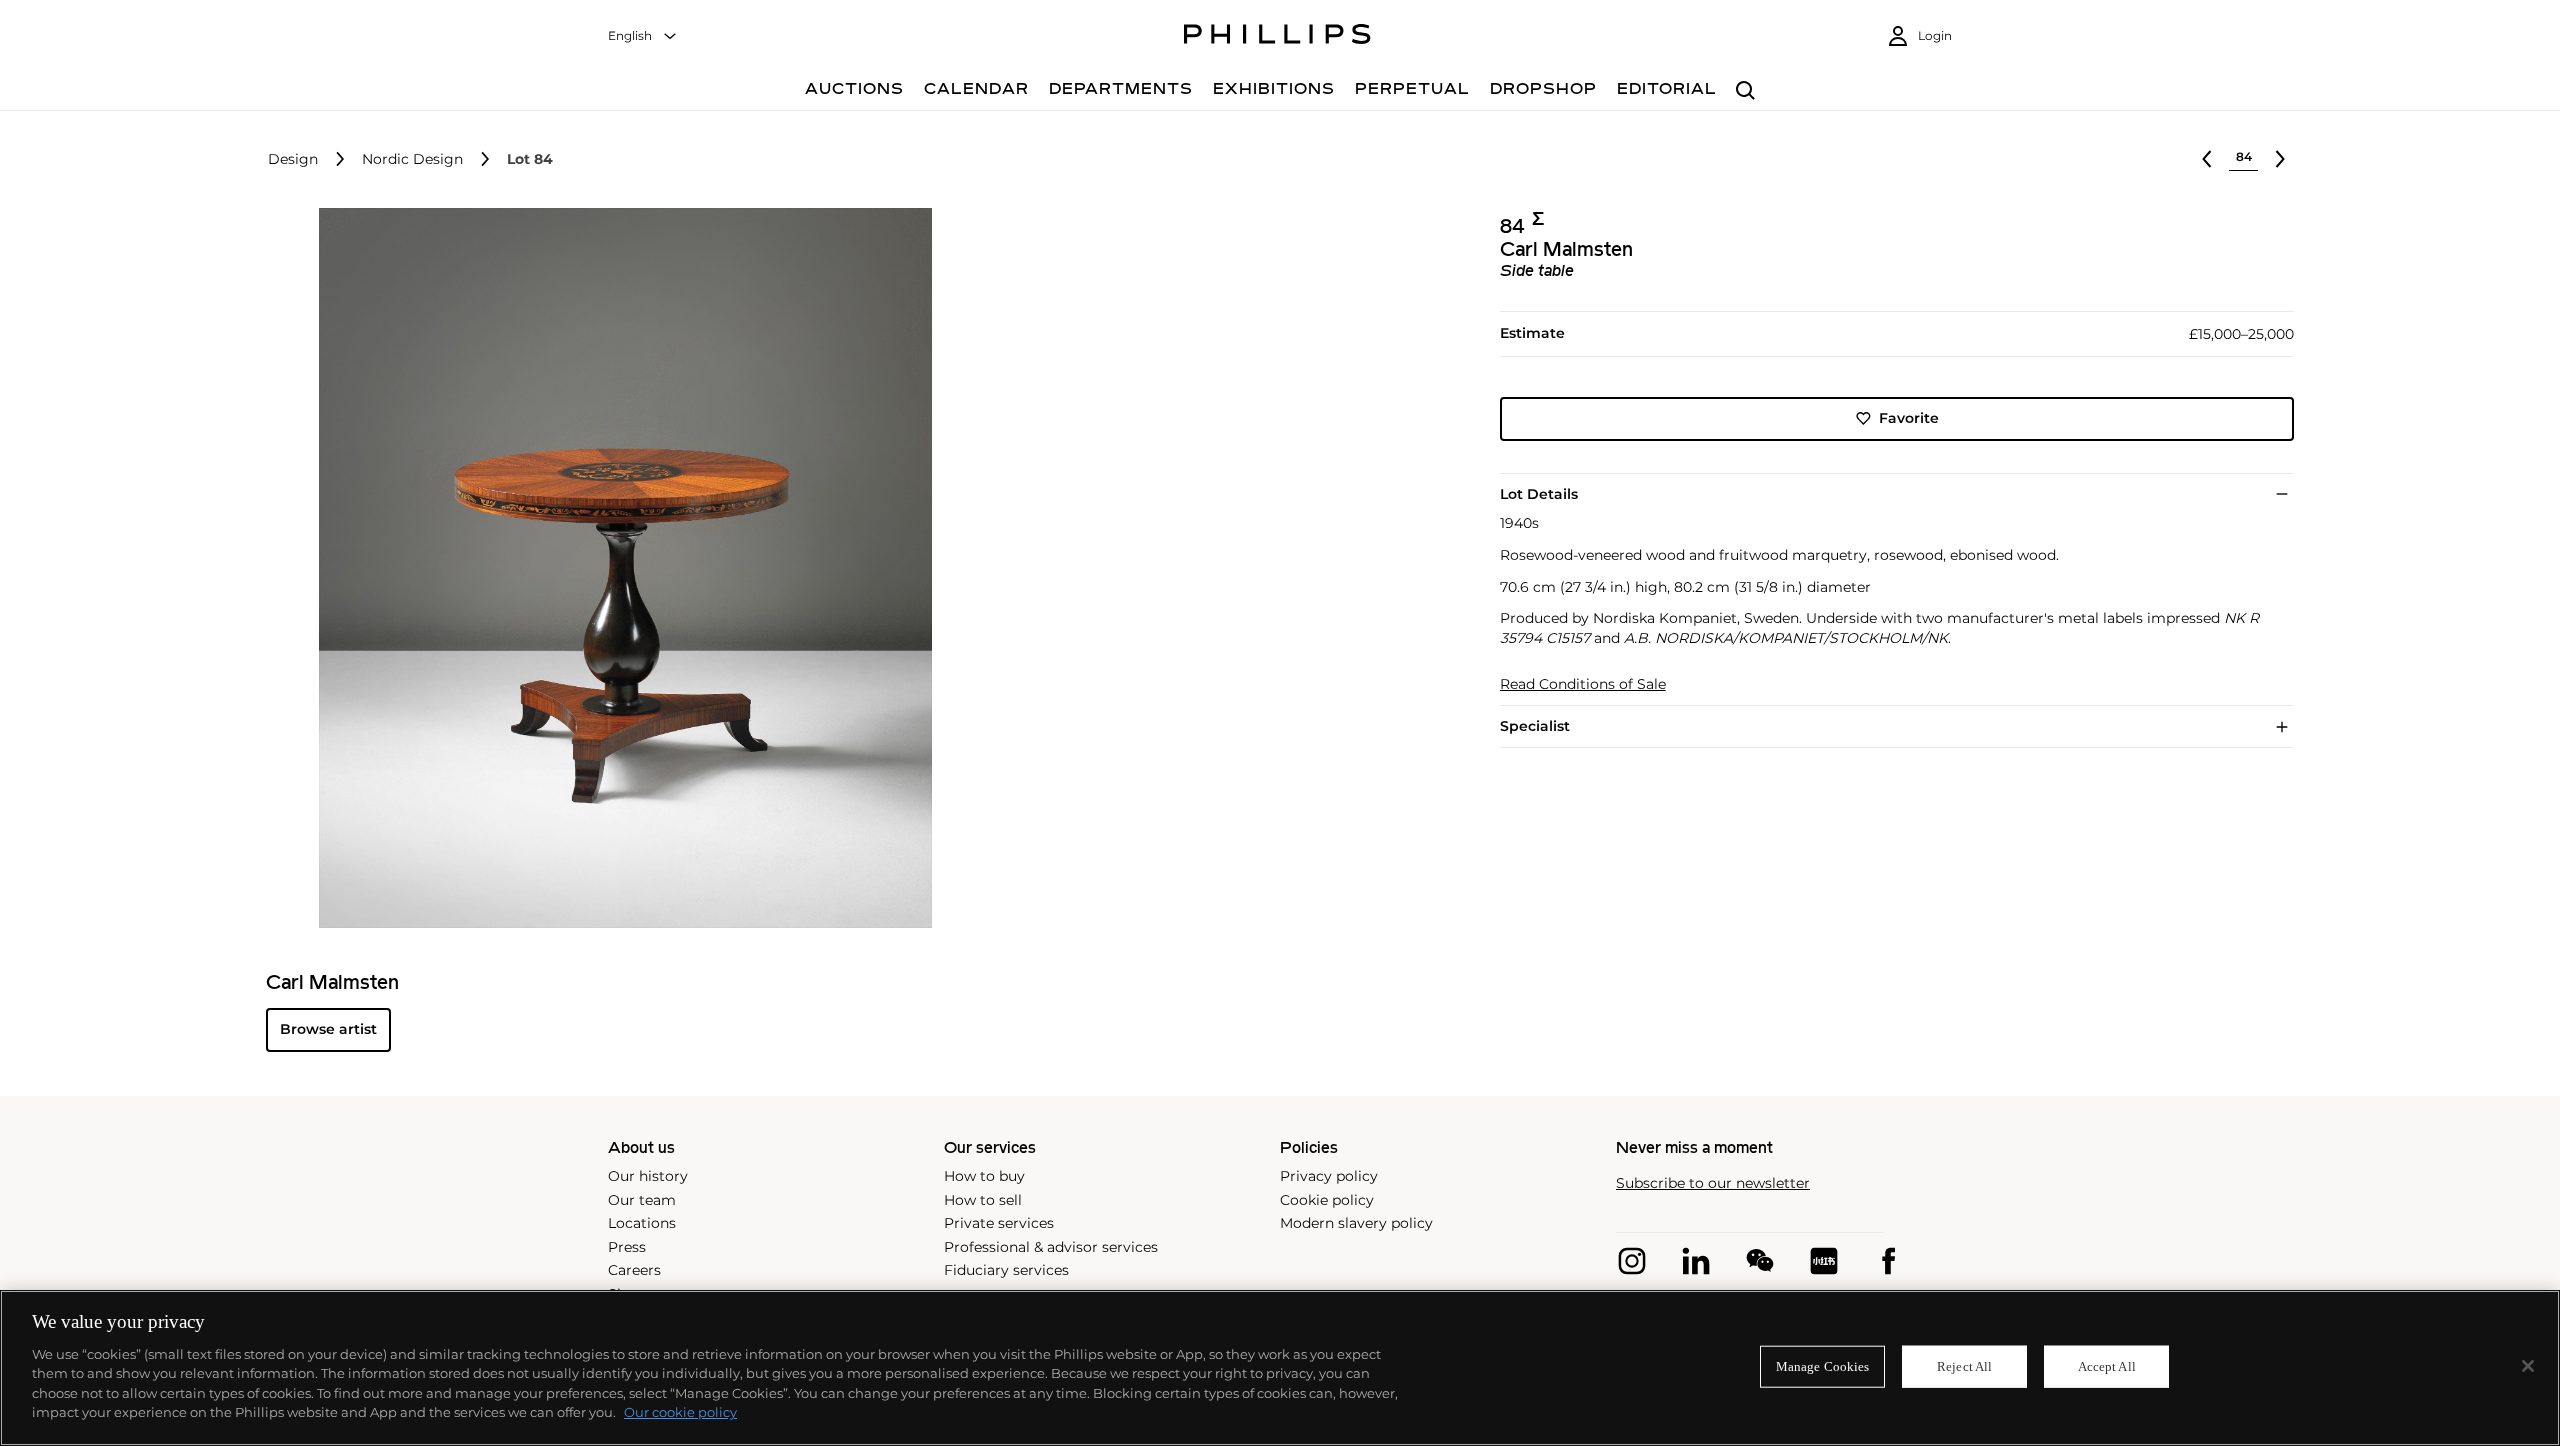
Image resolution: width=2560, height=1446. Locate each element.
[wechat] (1760, 1261)
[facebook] (1888, 1261)
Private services (999, 1223)
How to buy (984, 1176)
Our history (648, 1176)
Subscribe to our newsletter (1713, 1183)
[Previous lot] (2207, 159)
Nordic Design (412, 159)
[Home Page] (1277, 37)
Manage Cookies (1823, 1366)
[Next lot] (2280, 159)
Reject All (1964, 1366)
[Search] (1745, 91)
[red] (1824, 1261)
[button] (620, 568)
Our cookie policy (680, 1412)
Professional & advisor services (1051, 1247)
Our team (642, 1200)
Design (293, 159)
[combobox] (643, 36)
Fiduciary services (1006, 1270)
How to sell (983, 1200)
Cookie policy (1327, 1200)
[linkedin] (1696, 1261)
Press (627, 1247)
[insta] (1632, 1261)
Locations (642, 1223)
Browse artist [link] (328, 1029)
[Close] (2528, 1366)
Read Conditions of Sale (1583, 684)
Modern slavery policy (1356, 1223)
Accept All (2107, 1366)
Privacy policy (1329, 1176)
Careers (634, 1270)
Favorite (1909, 418)
